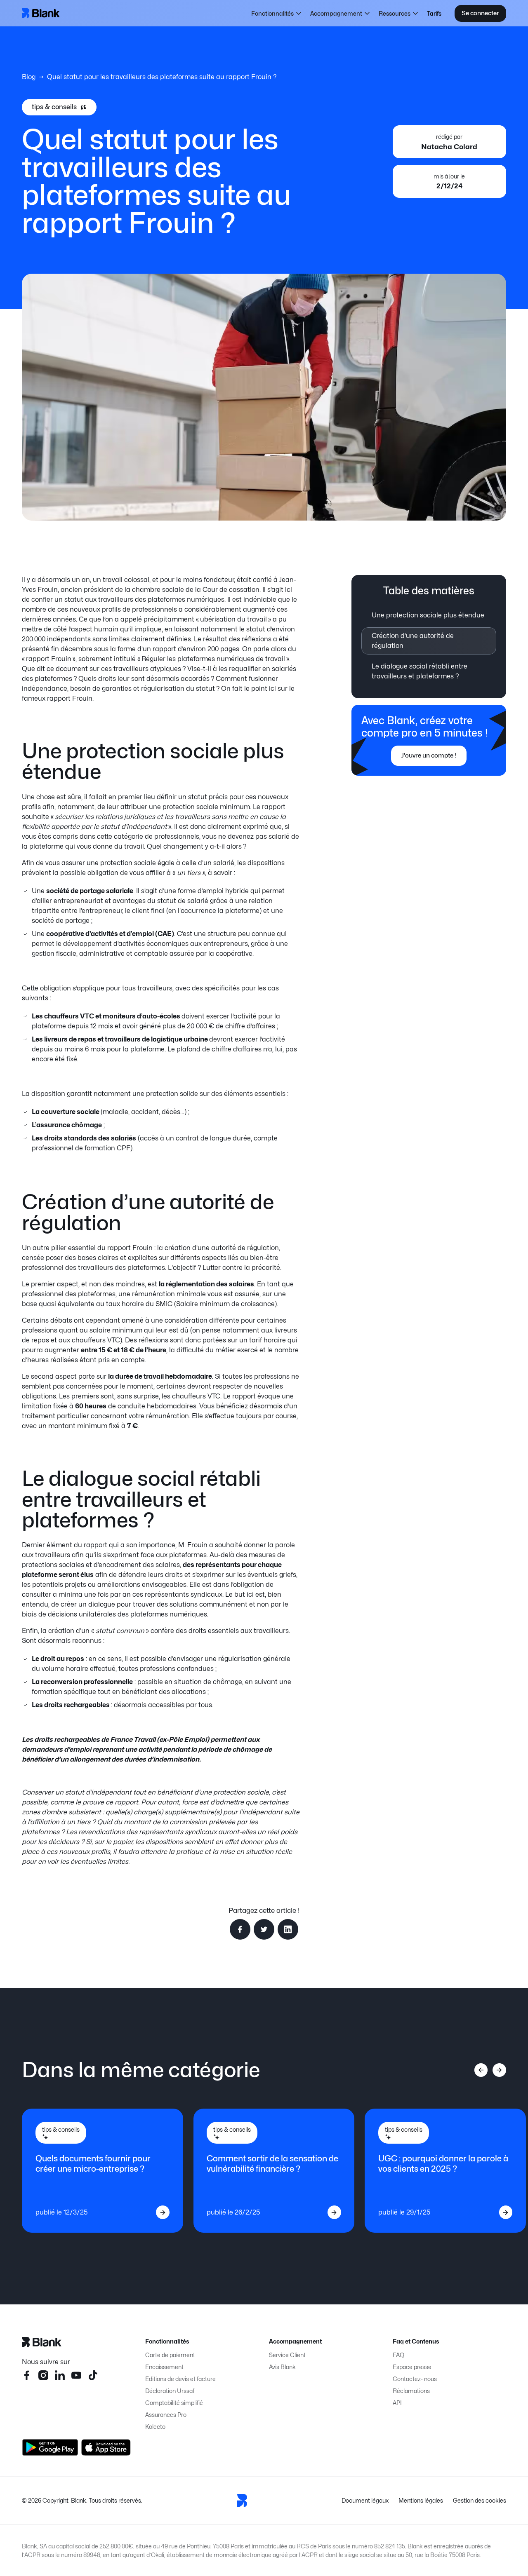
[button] (277, 13)
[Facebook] (27, 2375)
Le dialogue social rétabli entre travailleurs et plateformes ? (420, 671)
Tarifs (434, 13)
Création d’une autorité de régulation (413, 641)
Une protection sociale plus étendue (428, 615)
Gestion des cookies (480, 2500)
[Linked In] (60, 2375)
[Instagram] (43, 2375)
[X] (93, 2375)
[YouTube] (76, 2375)
